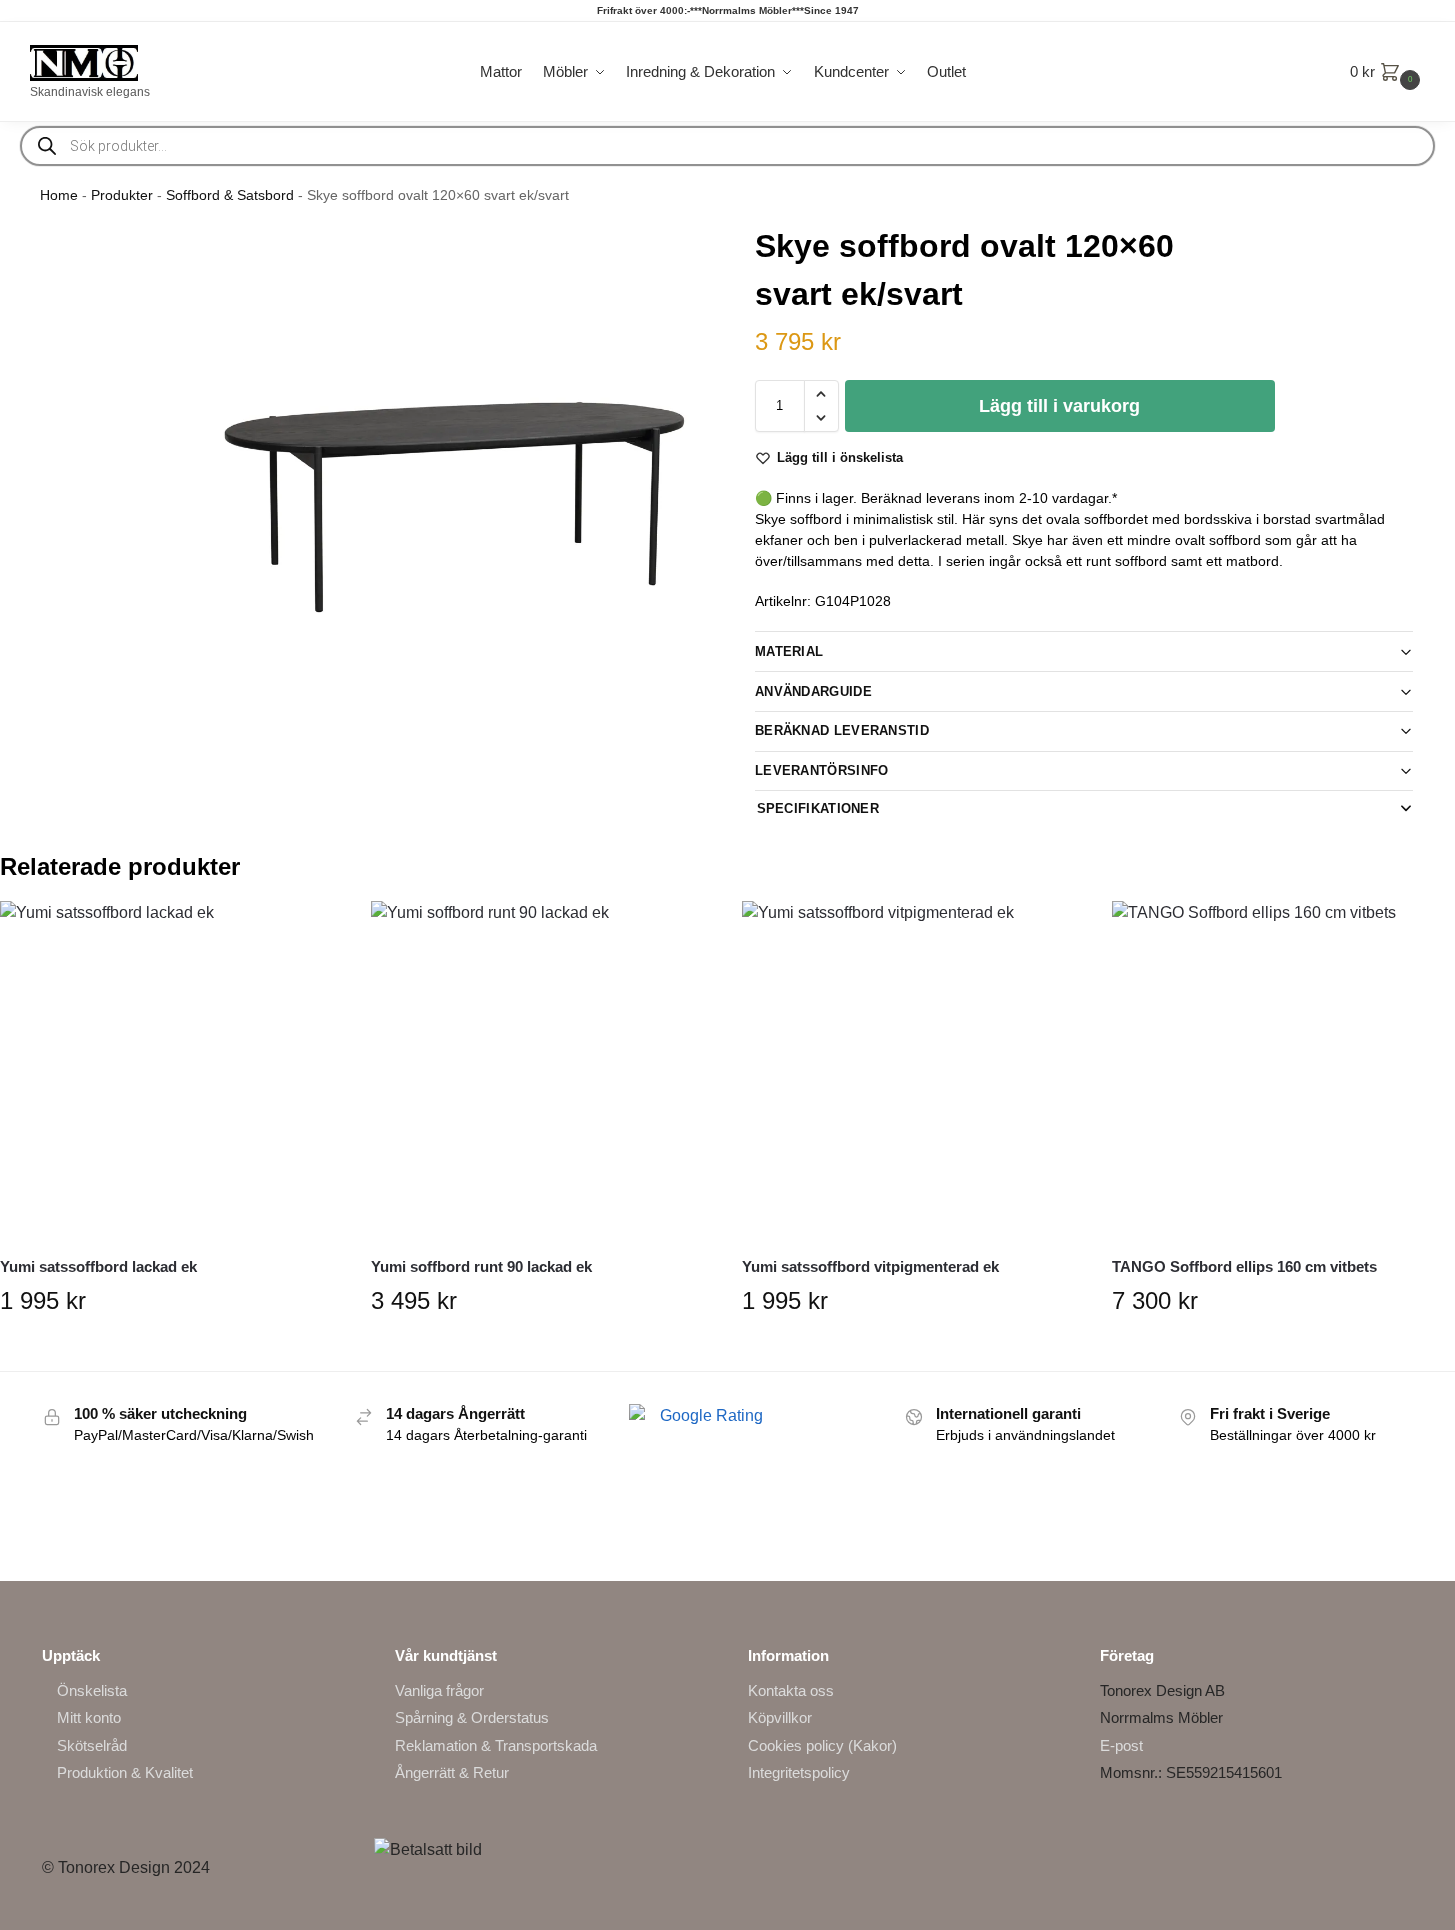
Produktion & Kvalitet (125, 1772)
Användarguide (813, 691)
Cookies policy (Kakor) (822, 1745)
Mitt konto (89, 1717)
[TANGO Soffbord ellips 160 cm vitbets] (1282, 1071)
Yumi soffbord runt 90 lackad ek (481, 1266)
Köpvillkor (780, 1717)
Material (789, 651)
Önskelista (92, 1690)
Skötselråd (92, 1745)
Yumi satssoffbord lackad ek (98, 1266)
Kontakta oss (791, 1690)
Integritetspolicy (799, 1772)
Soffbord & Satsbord (230, 195)
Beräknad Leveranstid (842, 730)
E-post (1121, 1745)
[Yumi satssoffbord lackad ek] (170, 1071)
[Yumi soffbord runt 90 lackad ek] (541, 1071)
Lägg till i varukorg (1059, 406)
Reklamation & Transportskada (496, 1745)
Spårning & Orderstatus (472, 1717)
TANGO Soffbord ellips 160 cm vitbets (1244, 1266)
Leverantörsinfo (822, 770)
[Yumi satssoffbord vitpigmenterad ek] (912, 1071)
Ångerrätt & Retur (452, 1772)
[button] (1387, 72)
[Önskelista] (311, 931)
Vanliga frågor (439, 1690)
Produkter (122, 195)
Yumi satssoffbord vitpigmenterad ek (870, 1266)
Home (59, 195)
